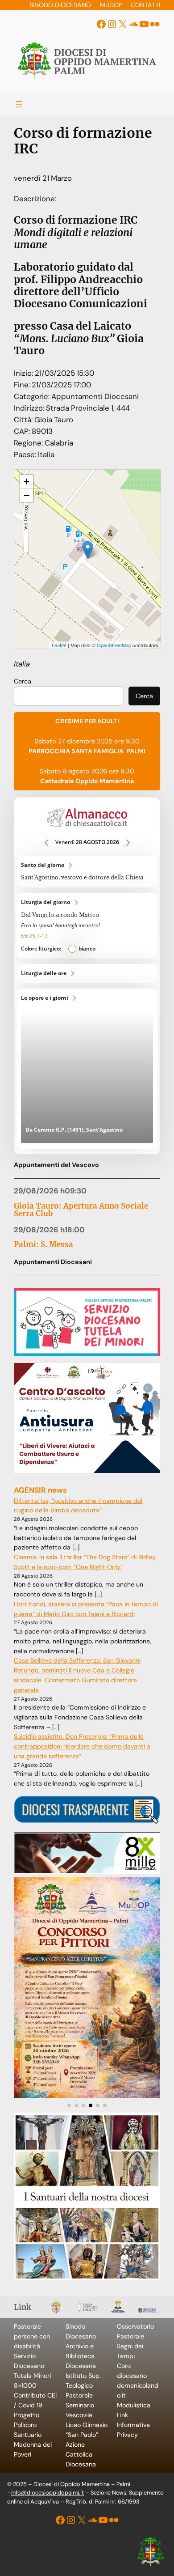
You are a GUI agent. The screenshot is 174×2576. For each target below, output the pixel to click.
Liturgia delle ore (87, 974)
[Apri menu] (19, 104)
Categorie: (33, 396)
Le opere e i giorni (87, 1069)
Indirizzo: (30, 408)
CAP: (23, 431)
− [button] (27, 495)
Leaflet (59, 645)
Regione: (29, 443)
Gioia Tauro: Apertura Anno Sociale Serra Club (81, 1210)
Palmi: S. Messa (43, 1245)
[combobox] (69, 696)
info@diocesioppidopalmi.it (48, 2493)
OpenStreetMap (114, 645)
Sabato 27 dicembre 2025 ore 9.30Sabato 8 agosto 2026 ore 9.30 (87, 751)
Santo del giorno (87, 872)
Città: (24, 420)
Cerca (23, 681)
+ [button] (27, 482)
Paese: (26, 454)
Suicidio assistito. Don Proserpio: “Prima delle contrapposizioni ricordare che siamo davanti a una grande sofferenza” (82, 1746)
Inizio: (24, 373)
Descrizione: (35, 199)
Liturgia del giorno (87, 926)
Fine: (23, 385)
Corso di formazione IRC (44, 473)
